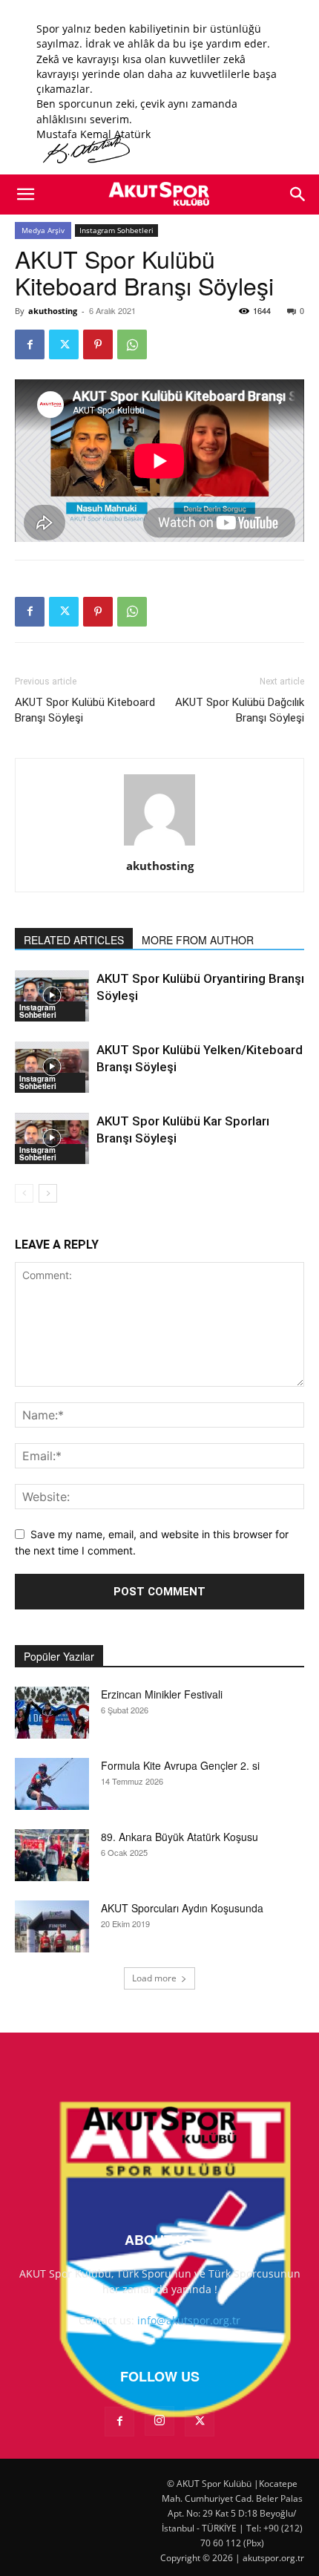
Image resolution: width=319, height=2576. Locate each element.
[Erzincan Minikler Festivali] (52, 1713)
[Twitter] (64, 344)
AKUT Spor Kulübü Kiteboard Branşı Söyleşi (85, 710)
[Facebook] (30, 344)
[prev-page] (24, 1193)
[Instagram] (159, 2421)
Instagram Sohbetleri (116, 230)
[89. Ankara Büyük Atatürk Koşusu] (52, 1855)
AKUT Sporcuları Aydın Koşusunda (182, 1908)
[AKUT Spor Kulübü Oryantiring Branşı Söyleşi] (52, 996)
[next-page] (48, 1193)
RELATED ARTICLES (74, 940)
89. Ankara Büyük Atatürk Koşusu (180, 1837)
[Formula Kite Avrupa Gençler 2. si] (52, 1784)
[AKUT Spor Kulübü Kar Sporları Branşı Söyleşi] (52, 1138)
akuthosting (53, 311)
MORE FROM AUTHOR (198, 940)
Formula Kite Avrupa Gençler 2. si (180, 1765)
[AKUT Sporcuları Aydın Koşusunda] (52, 1926)
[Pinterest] (98, 344)
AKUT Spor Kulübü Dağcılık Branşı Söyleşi (240, 710)
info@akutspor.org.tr (189, 2320)
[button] (25, 194)
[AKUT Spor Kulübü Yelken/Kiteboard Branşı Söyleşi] (52, 1067)
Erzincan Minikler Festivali (162, 1694)
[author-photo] (159, 845)
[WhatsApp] (132, 344)
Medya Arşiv (43, 230)
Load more (154, 1978)
